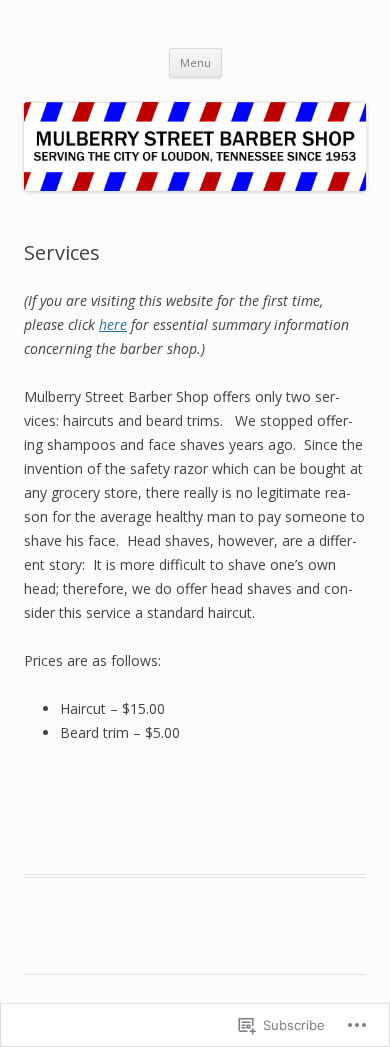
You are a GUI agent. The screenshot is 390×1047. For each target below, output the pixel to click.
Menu (195, 62)
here (113, 324)
